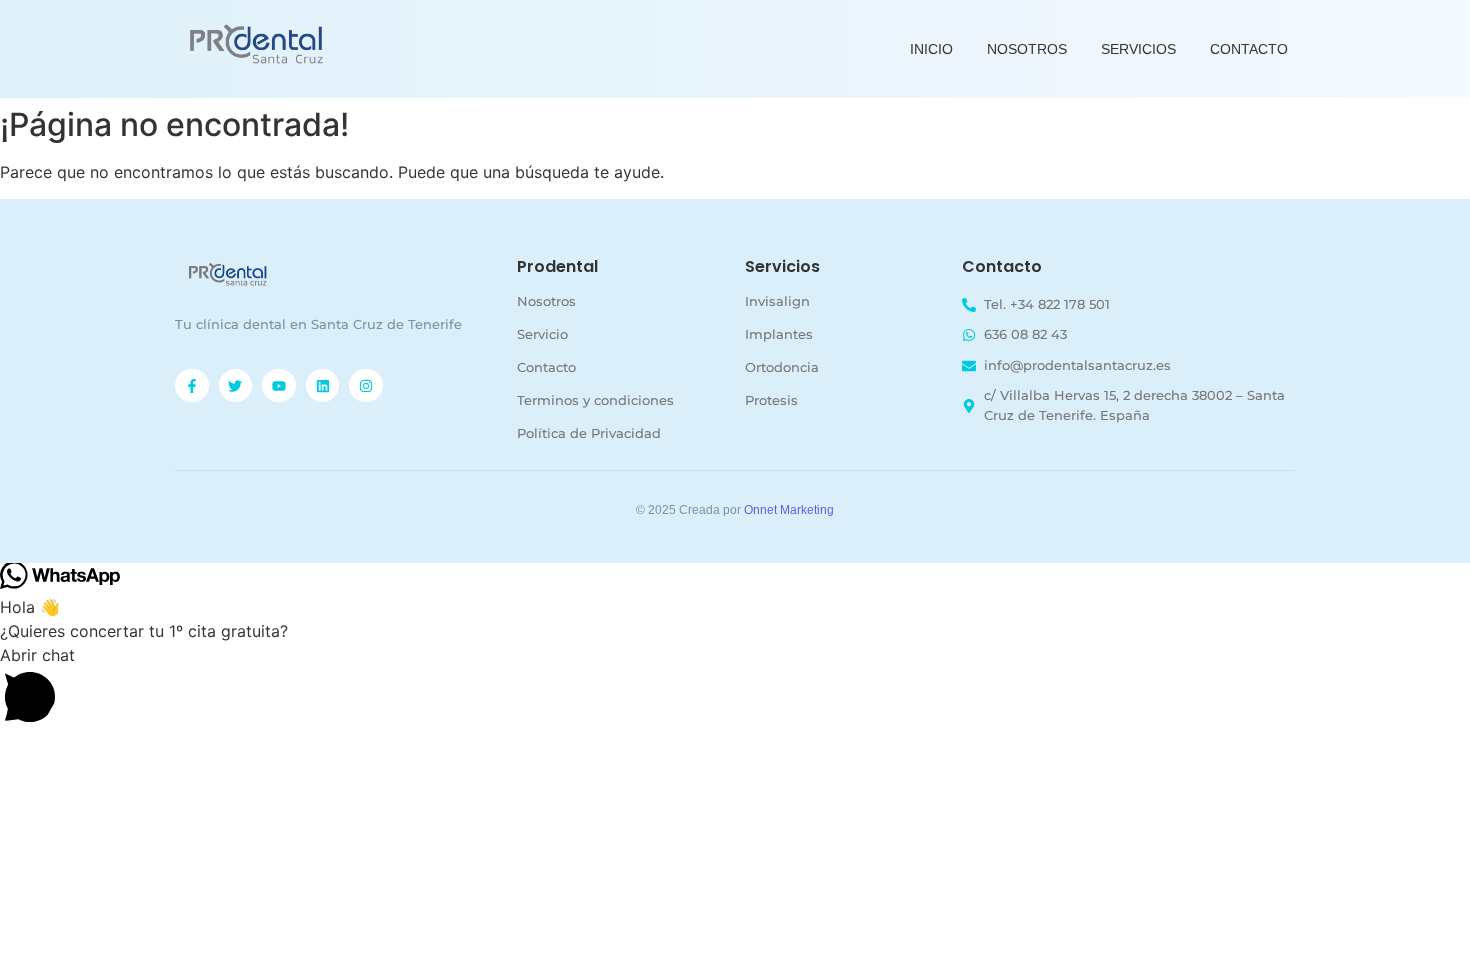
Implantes (779, 334)
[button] (735, 688)
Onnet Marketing (789, 510)
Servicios (1138, 49)
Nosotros (1027, 49)
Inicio (931, 49)
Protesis (771, 400)
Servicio (542, 334)
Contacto (1249, 49)
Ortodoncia (782, 367)
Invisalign (777, 301)
